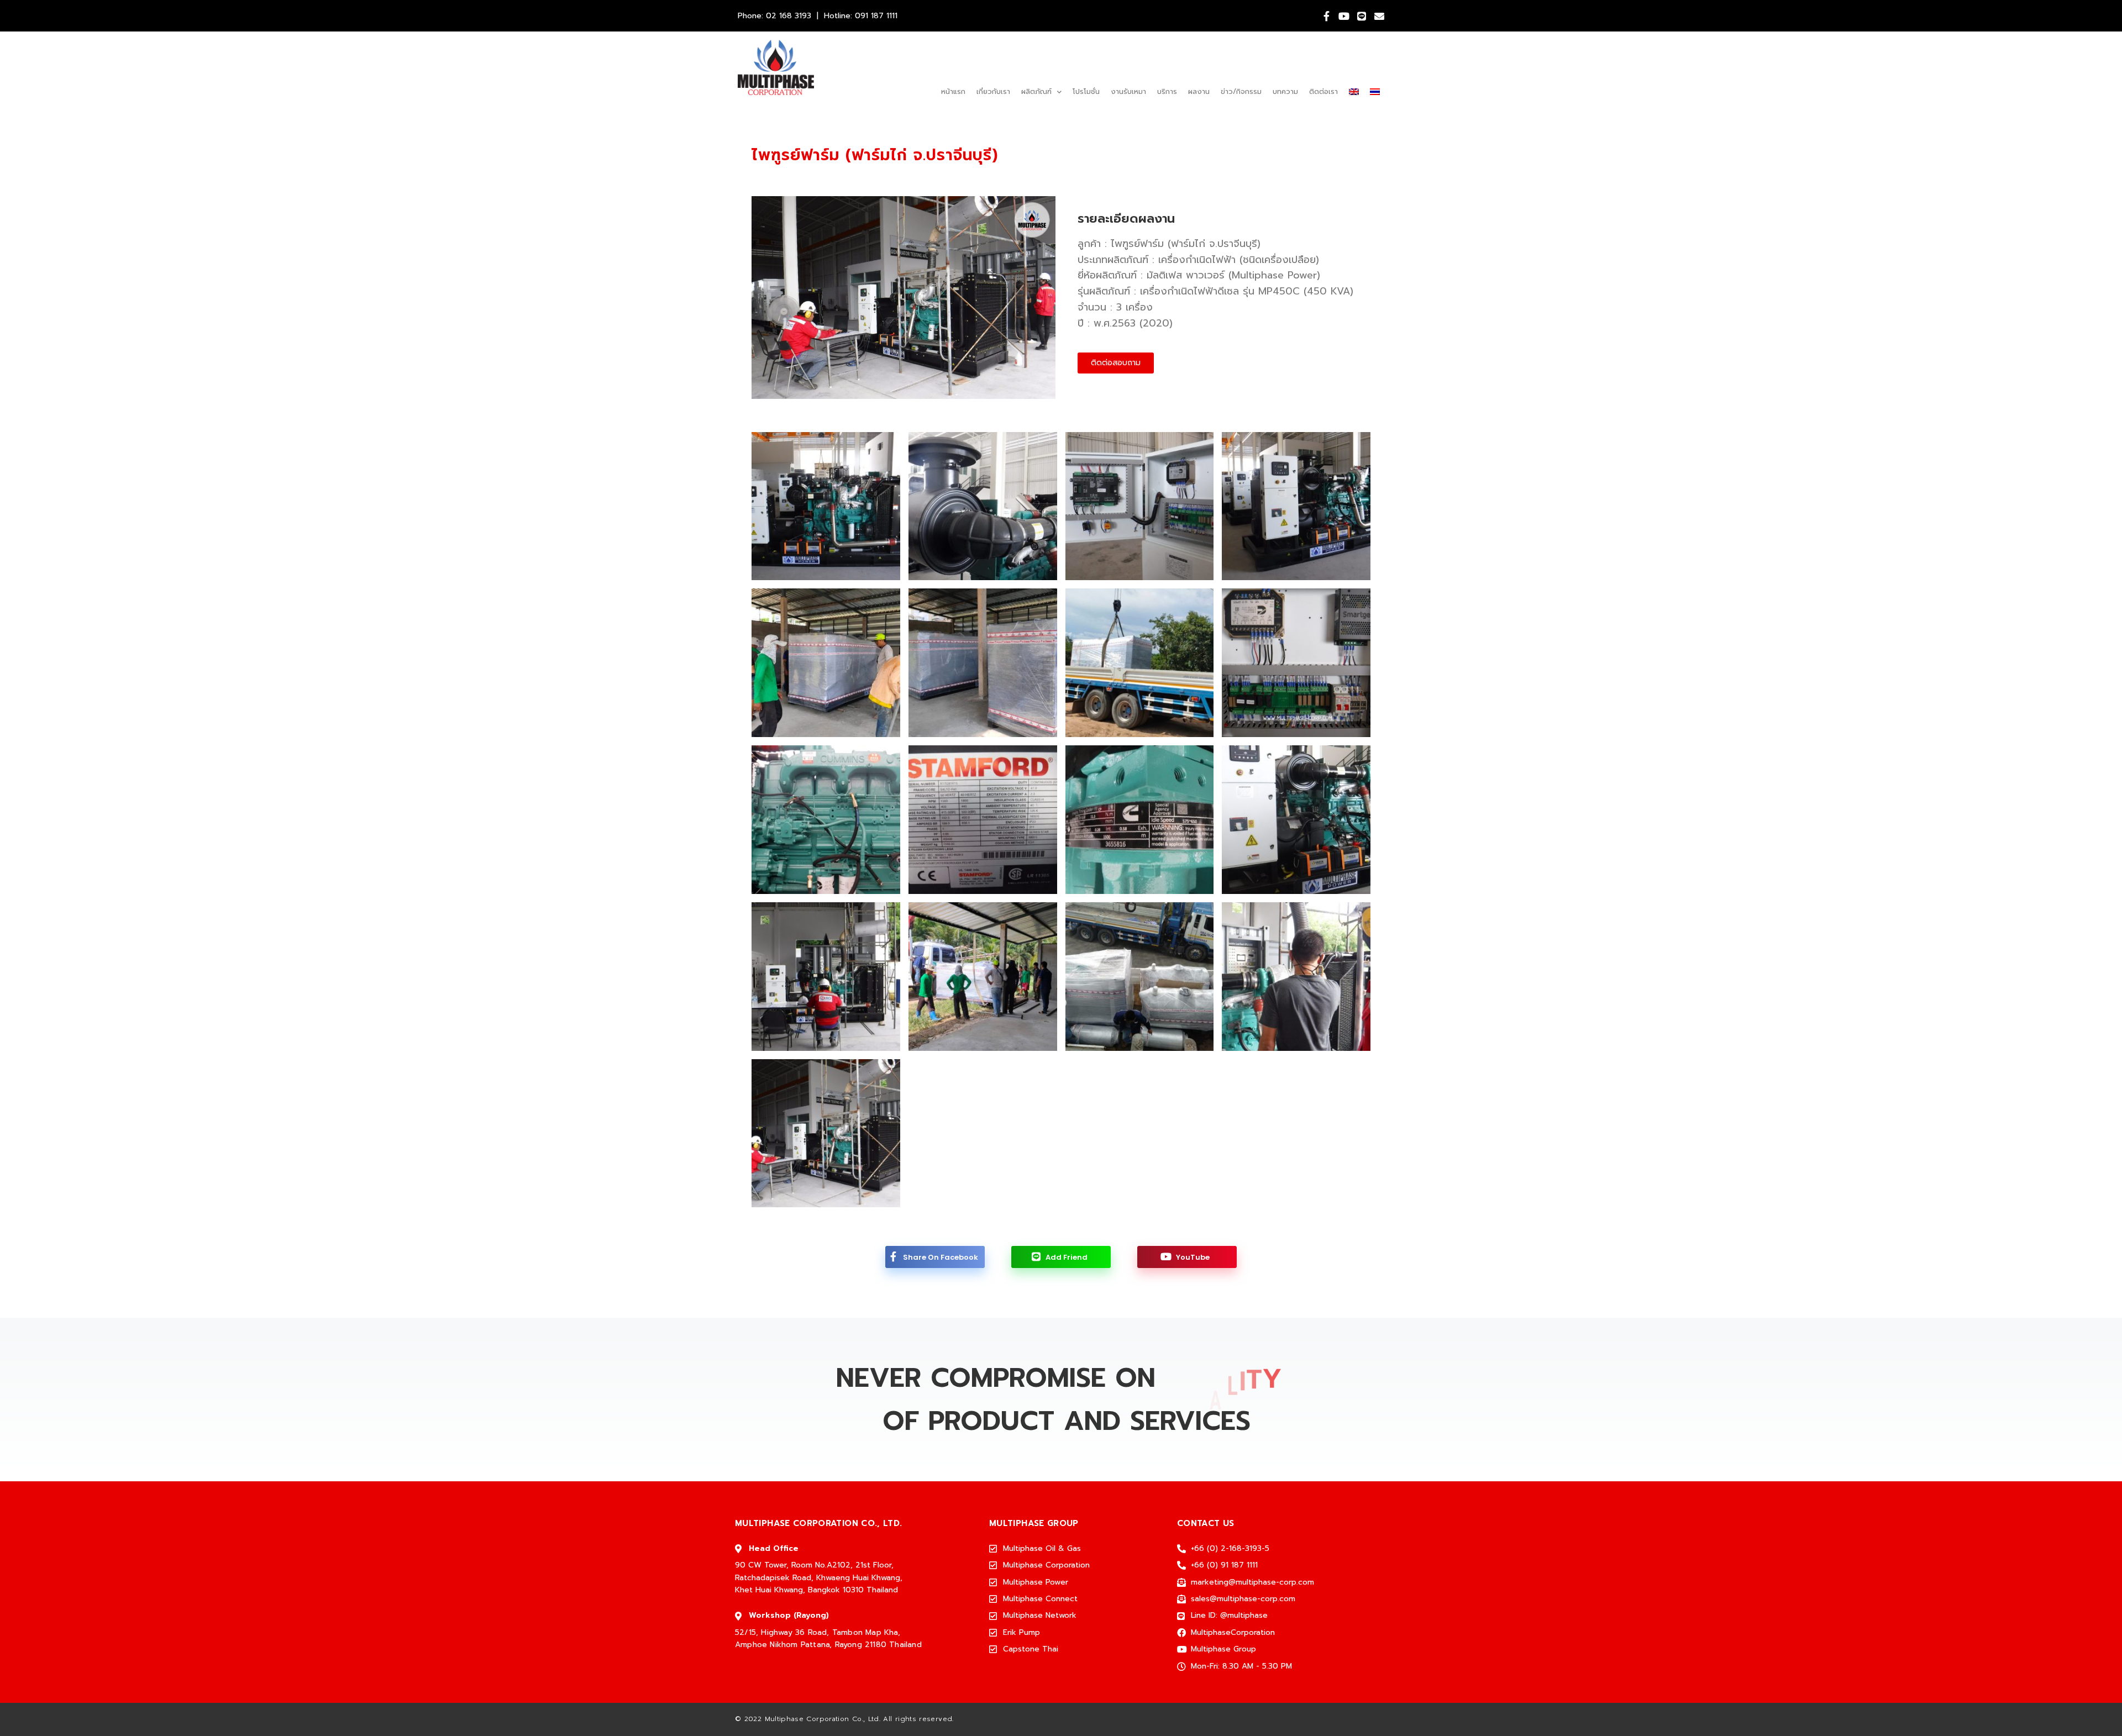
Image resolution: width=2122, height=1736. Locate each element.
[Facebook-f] (1326, 16)
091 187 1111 (876, 16)
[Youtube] (1344, 16)
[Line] (1362, 16)
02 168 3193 (789, 16)
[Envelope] (1379, 16)
